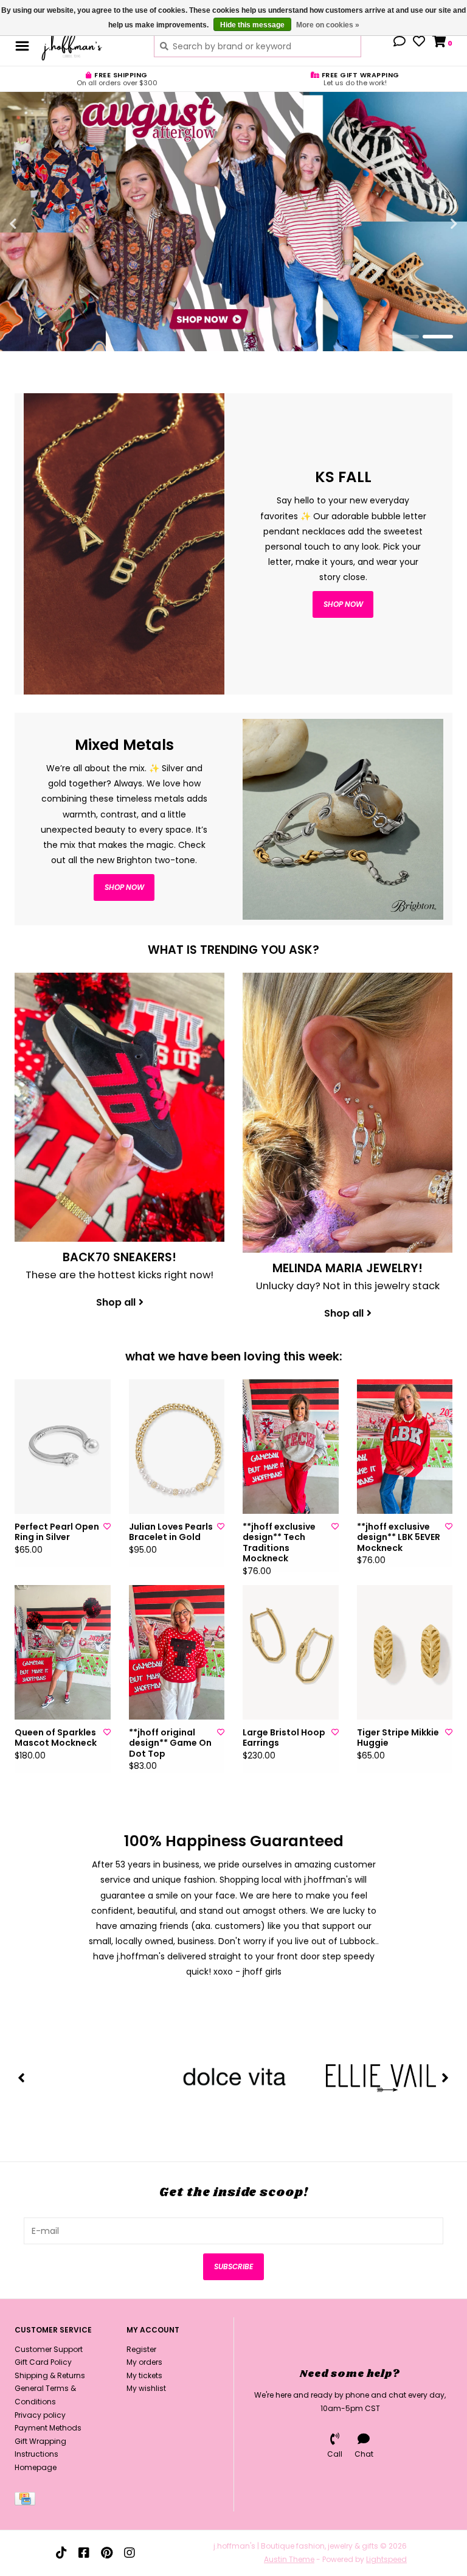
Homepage (36, 2467)
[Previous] (22, 2077)
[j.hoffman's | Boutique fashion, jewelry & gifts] (88, 46)
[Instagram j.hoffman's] (130, 2553)
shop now (343, 604)
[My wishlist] (419, 43)
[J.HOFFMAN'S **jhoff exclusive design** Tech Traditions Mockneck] (291, 1447)
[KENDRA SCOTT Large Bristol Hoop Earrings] (291, 1652)
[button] (400, 43)
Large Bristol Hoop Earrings (284, 1738)
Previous (40, 224)
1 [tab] (404, 337)
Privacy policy (40, 2415)
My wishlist (146, 2388)
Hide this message (252, 25)
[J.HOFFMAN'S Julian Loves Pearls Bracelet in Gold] (177, 1447)
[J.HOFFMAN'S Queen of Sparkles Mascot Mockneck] (63, 1652)
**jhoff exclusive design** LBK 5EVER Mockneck (399, 1538)
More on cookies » (328, 25)
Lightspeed (386, 2559)
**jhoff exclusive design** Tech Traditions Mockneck (279, 1543)
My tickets (144, 2375)
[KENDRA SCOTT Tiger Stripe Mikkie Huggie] (405, 1652)
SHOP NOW (124, 887)
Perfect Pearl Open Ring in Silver (57, 1532)
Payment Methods (48, 2428)
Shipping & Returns (50, 2375)
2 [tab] (438, 337)
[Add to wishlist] (107, 1526)
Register (141, 2349)
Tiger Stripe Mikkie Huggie (398, 1738)
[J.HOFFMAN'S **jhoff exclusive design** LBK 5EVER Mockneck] (405, 1447)
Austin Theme (289, 2559)
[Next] (445, 2077)
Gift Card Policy (43, 2362)
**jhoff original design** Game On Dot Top (170, 1744)
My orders (144, 2362)
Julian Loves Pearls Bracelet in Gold (171, 1532)
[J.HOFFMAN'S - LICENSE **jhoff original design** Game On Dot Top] (177, 1652)
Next (427, 224)
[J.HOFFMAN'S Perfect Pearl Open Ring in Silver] (63, 1447)
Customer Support (49, 2349)
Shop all (116, 1302)
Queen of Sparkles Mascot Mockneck (56, 1738)
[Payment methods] (27, 2501)
